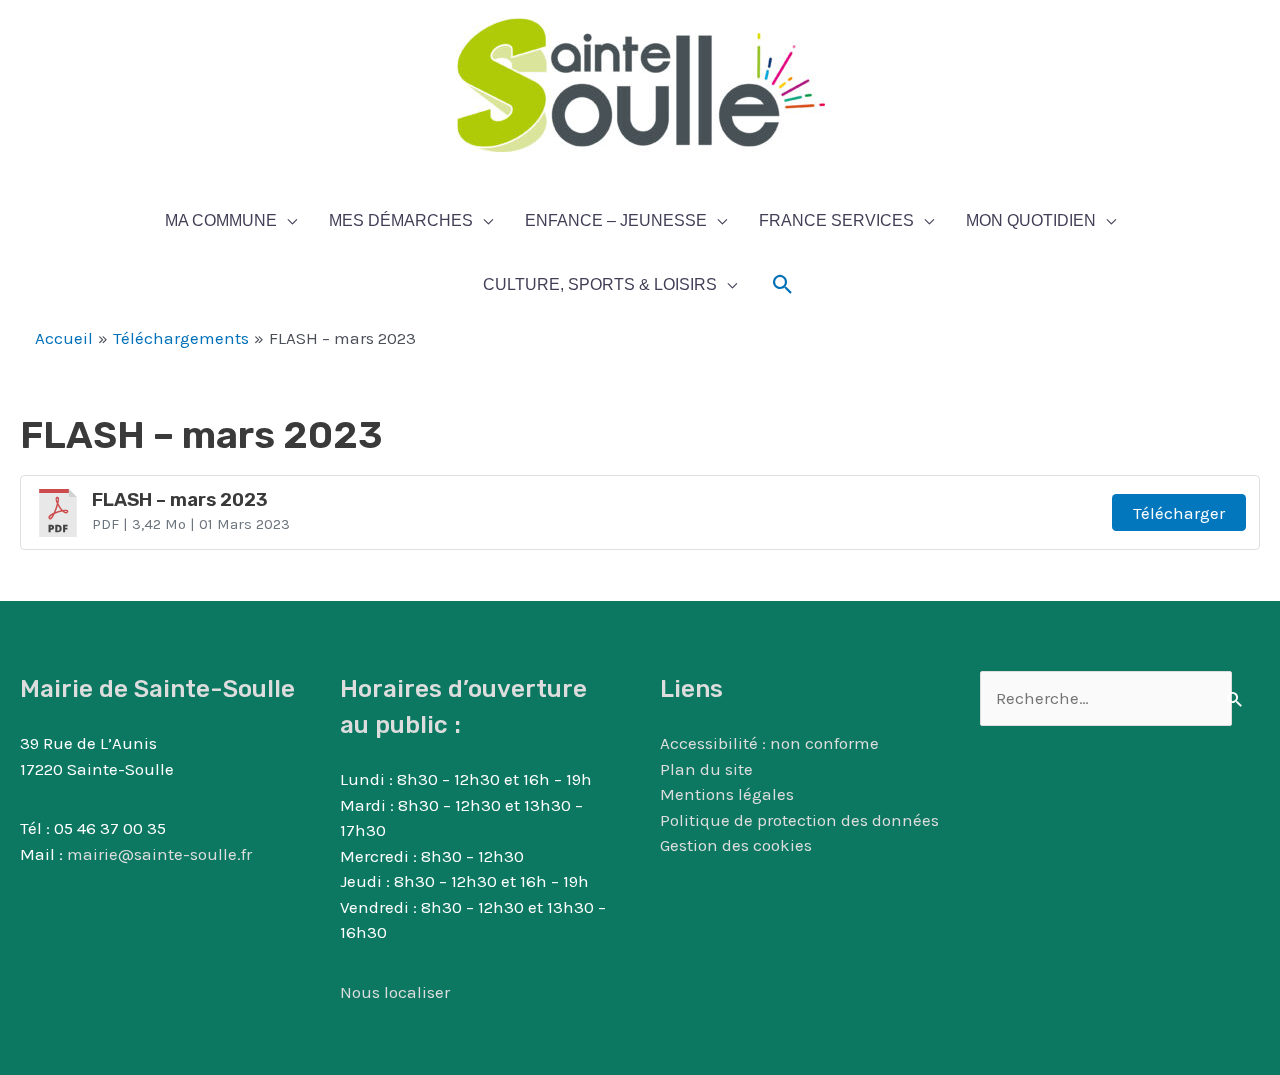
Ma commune (221, 220)
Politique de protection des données (799, 820)
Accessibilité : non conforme (769, 743)
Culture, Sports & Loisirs (600, 284)
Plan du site (706, 769)
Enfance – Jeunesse (616, 220)
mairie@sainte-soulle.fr (159, 854)
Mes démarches (401, 220)
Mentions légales (727, 794)
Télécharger (1179, 513)
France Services (836, 220)
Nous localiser (395, 992)
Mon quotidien (1031, 220)
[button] (783, 285)
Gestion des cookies (736, 845)
